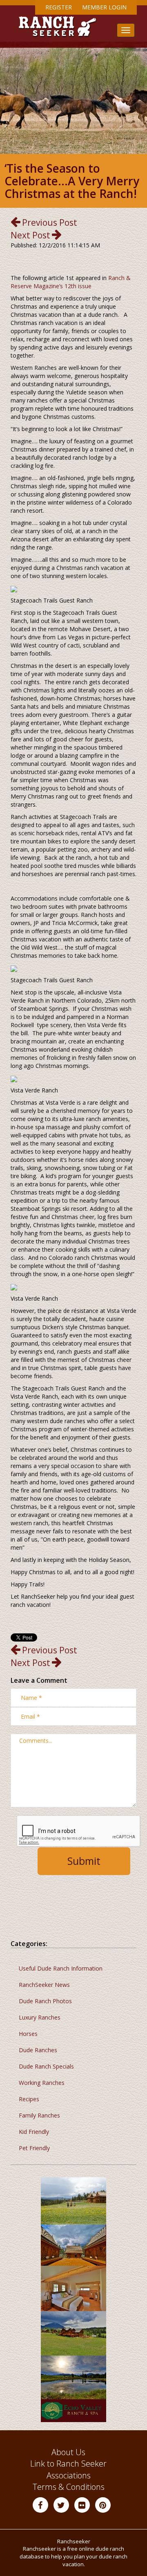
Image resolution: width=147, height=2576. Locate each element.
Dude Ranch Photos (45, 2001)
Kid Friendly (34, 2132)
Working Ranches (42, 2083)
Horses (28, 2034)
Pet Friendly (34, 2148)
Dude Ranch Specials (46, 2066)
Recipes (29, 2099)
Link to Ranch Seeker (68, 2464)
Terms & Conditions (69, 2487)
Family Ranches (39, 2115)
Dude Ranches (38, 2050)
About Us (68, 2452)
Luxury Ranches (40, 2017)
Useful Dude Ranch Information (61, 1968)
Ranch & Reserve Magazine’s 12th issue (71, 282)
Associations (69, 2475)
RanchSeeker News (44, 1985)
